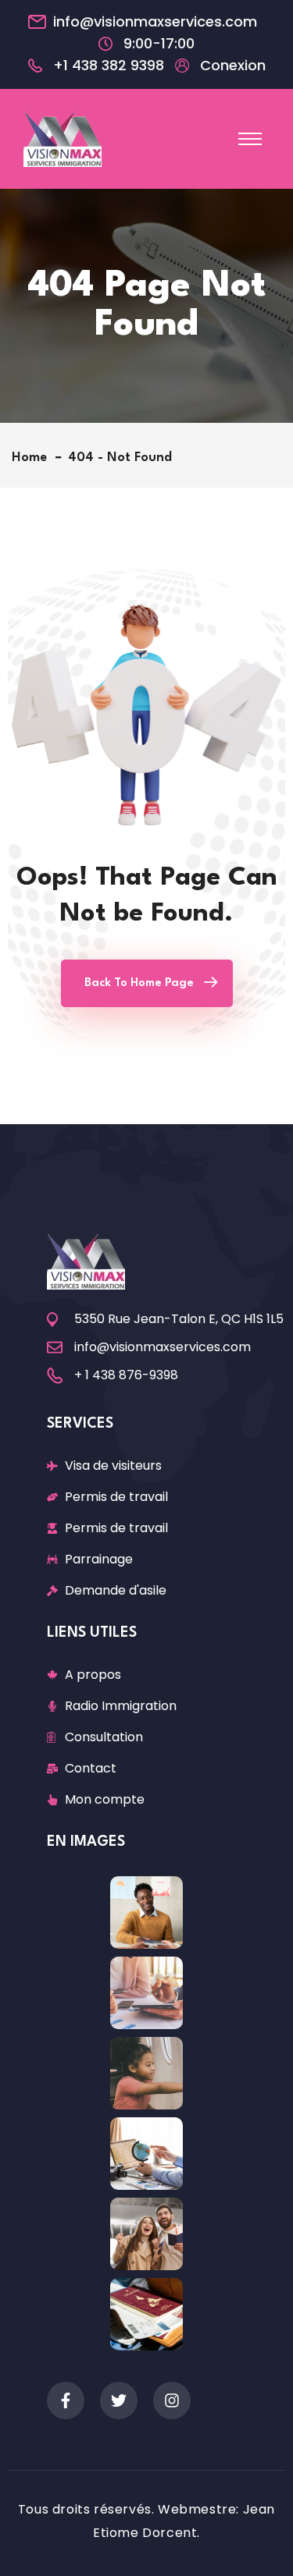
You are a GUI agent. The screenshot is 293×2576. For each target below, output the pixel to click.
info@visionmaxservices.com (155, 22)
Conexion (233, 66)
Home (33, 458)
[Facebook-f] (66, 2400)
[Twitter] (119, 2400)
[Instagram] (172, 2400)
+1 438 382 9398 (109, 66)
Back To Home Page (139, 983)
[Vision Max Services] (63, 138)
